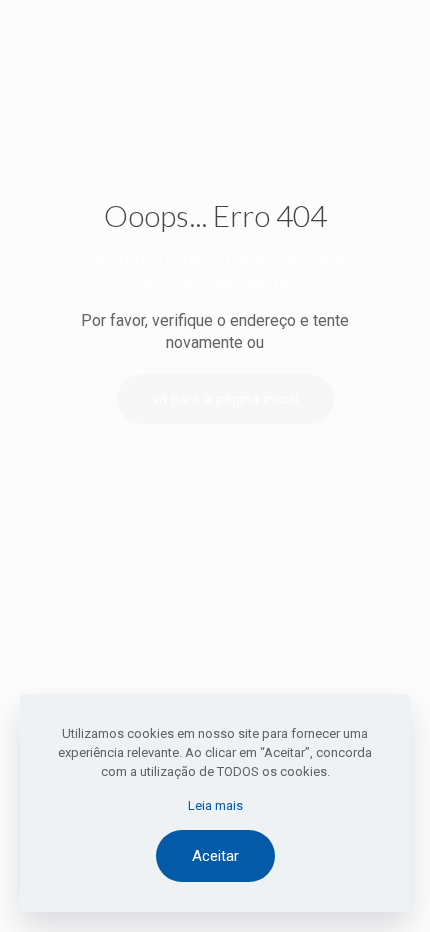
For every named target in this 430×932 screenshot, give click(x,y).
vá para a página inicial (225, 399)
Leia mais (215, 805)
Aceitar (215, 856)
